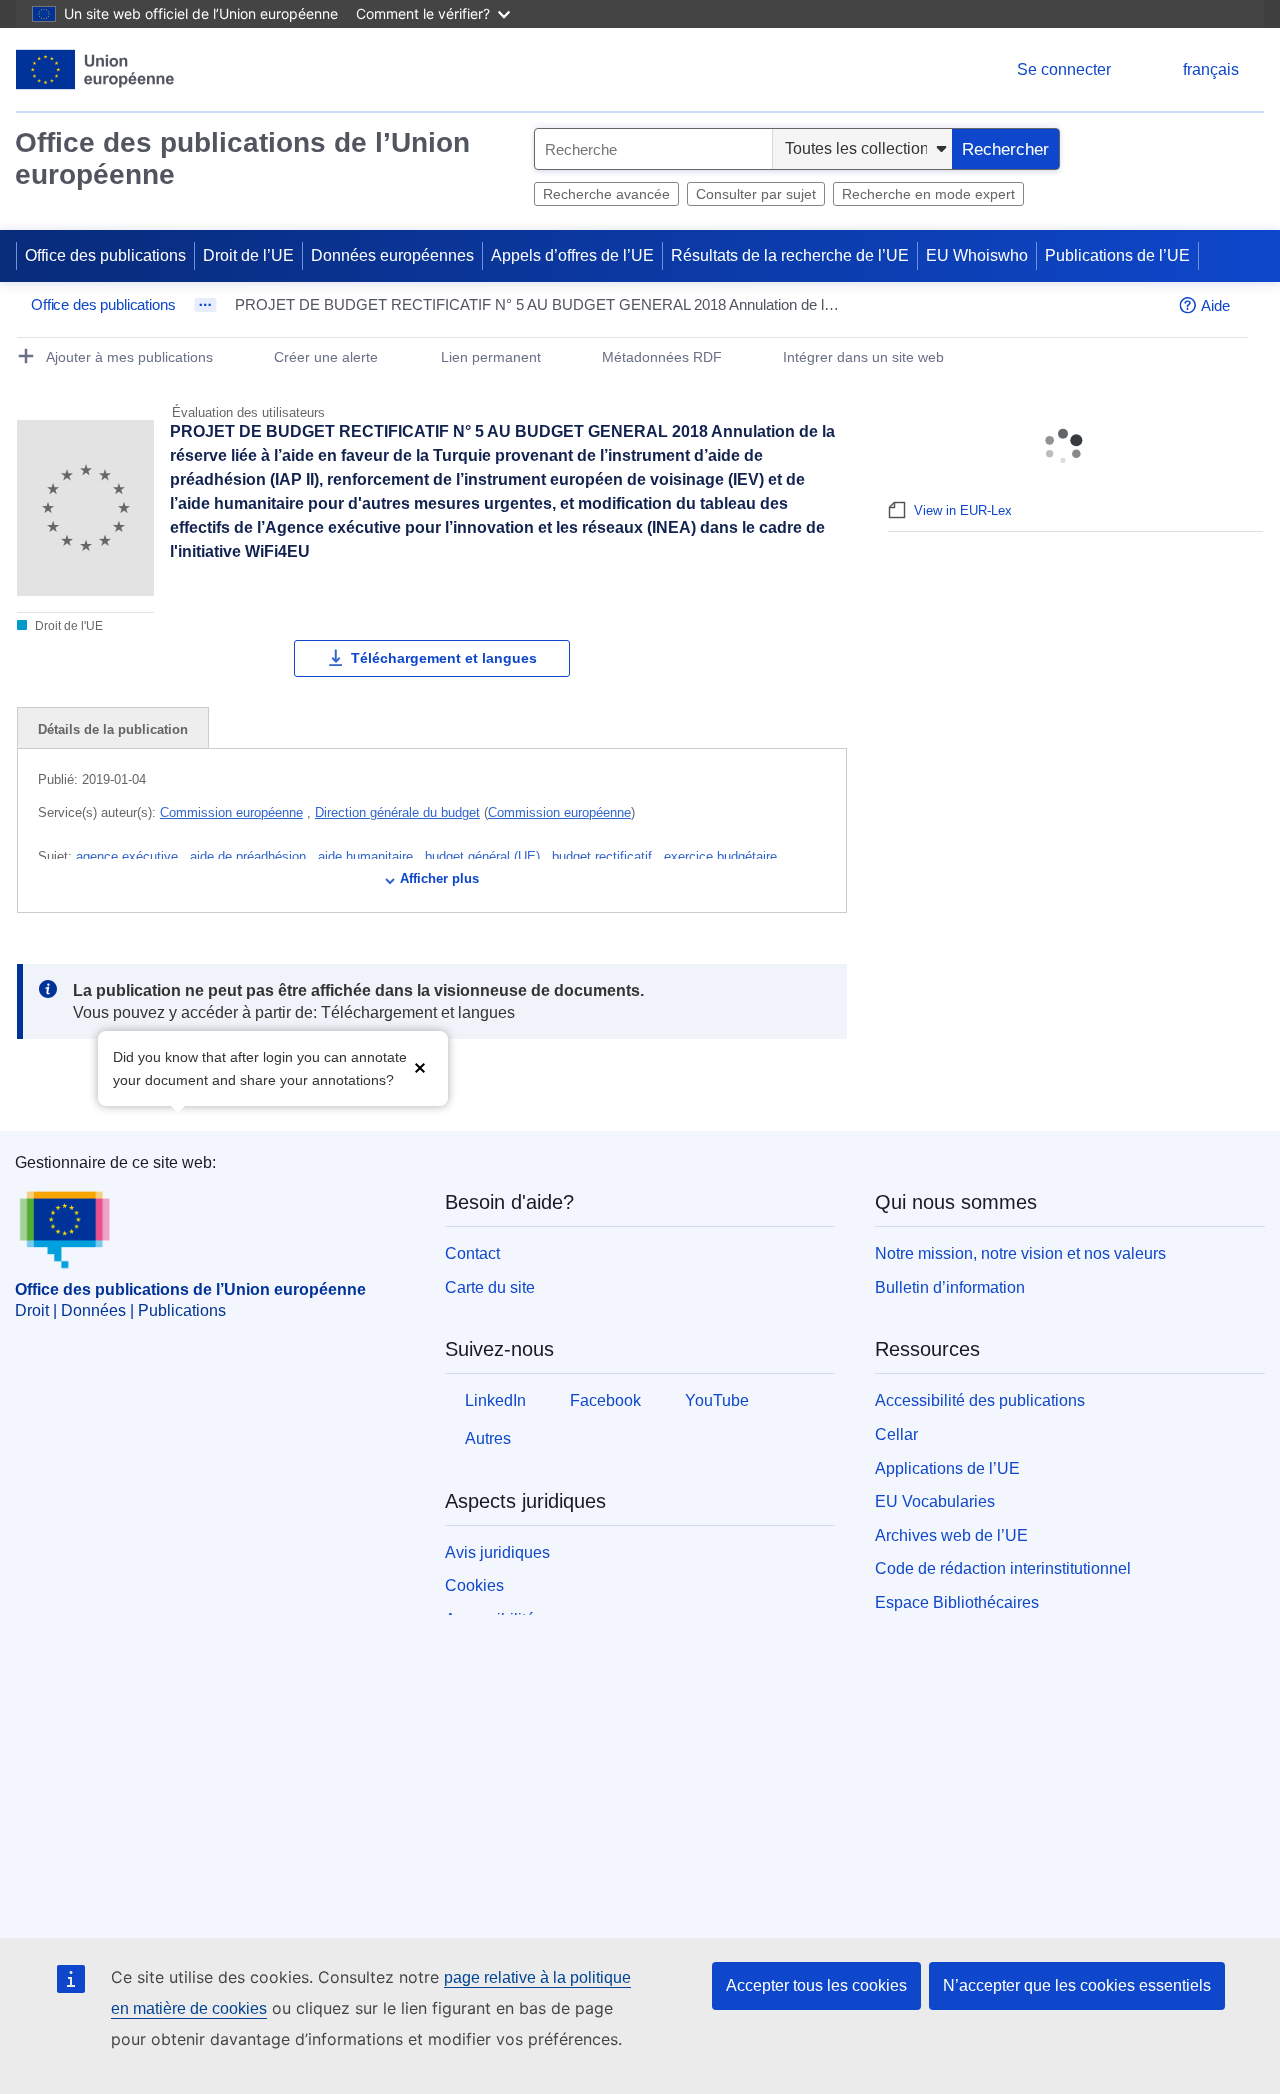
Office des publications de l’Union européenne (242, 158)
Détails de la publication (113, 729)
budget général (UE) (484, 856)
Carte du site (490, 1287)
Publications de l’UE (1117, 255)
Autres (488, 1438)
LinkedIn (495, 1400)
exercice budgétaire (722, 856)
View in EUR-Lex (963, 510)
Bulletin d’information (950, 1287)
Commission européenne (231, 812)
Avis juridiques (497, 1552)
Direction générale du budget (397, 812)
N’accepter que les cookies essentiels (1077, 1985)
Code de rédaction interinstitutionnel (1003, 1568)
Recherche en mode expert (928, 194)
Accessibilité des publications (980, 1400)
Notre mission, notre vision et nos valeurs (1020, 1253)
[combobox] (653, 149)
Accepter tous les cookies (816, 1985)
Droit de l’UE (248, 255)
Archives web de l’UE (951, 1535)
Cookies (474, 1585)
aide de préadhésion (250, 856)
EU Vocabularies (935, 1501)
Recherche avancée (606, 194)
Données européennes (392, 255)
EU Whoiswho (977, 255)
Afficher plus (439, 878)
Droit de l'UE (67, 626)
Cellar (896, 1434)
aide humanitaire (367, 856)
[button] (420, 1066)
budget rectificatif (604, 856)
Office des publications (105, 255)
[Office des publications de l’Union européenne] (95, 69)
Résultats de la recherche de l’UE (790, 255)
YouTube (717, 1400)
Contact (472, 1253)
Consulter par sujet (756, 194)
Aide (1215, 305)
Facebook (605, 1400)
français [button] (1211, 69)
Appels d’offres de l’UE (572, 255)
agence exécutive (129, 856)
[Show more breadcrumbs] (205, 305)
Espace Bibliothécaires (957, 1602)
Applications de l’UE (947, 1468)
